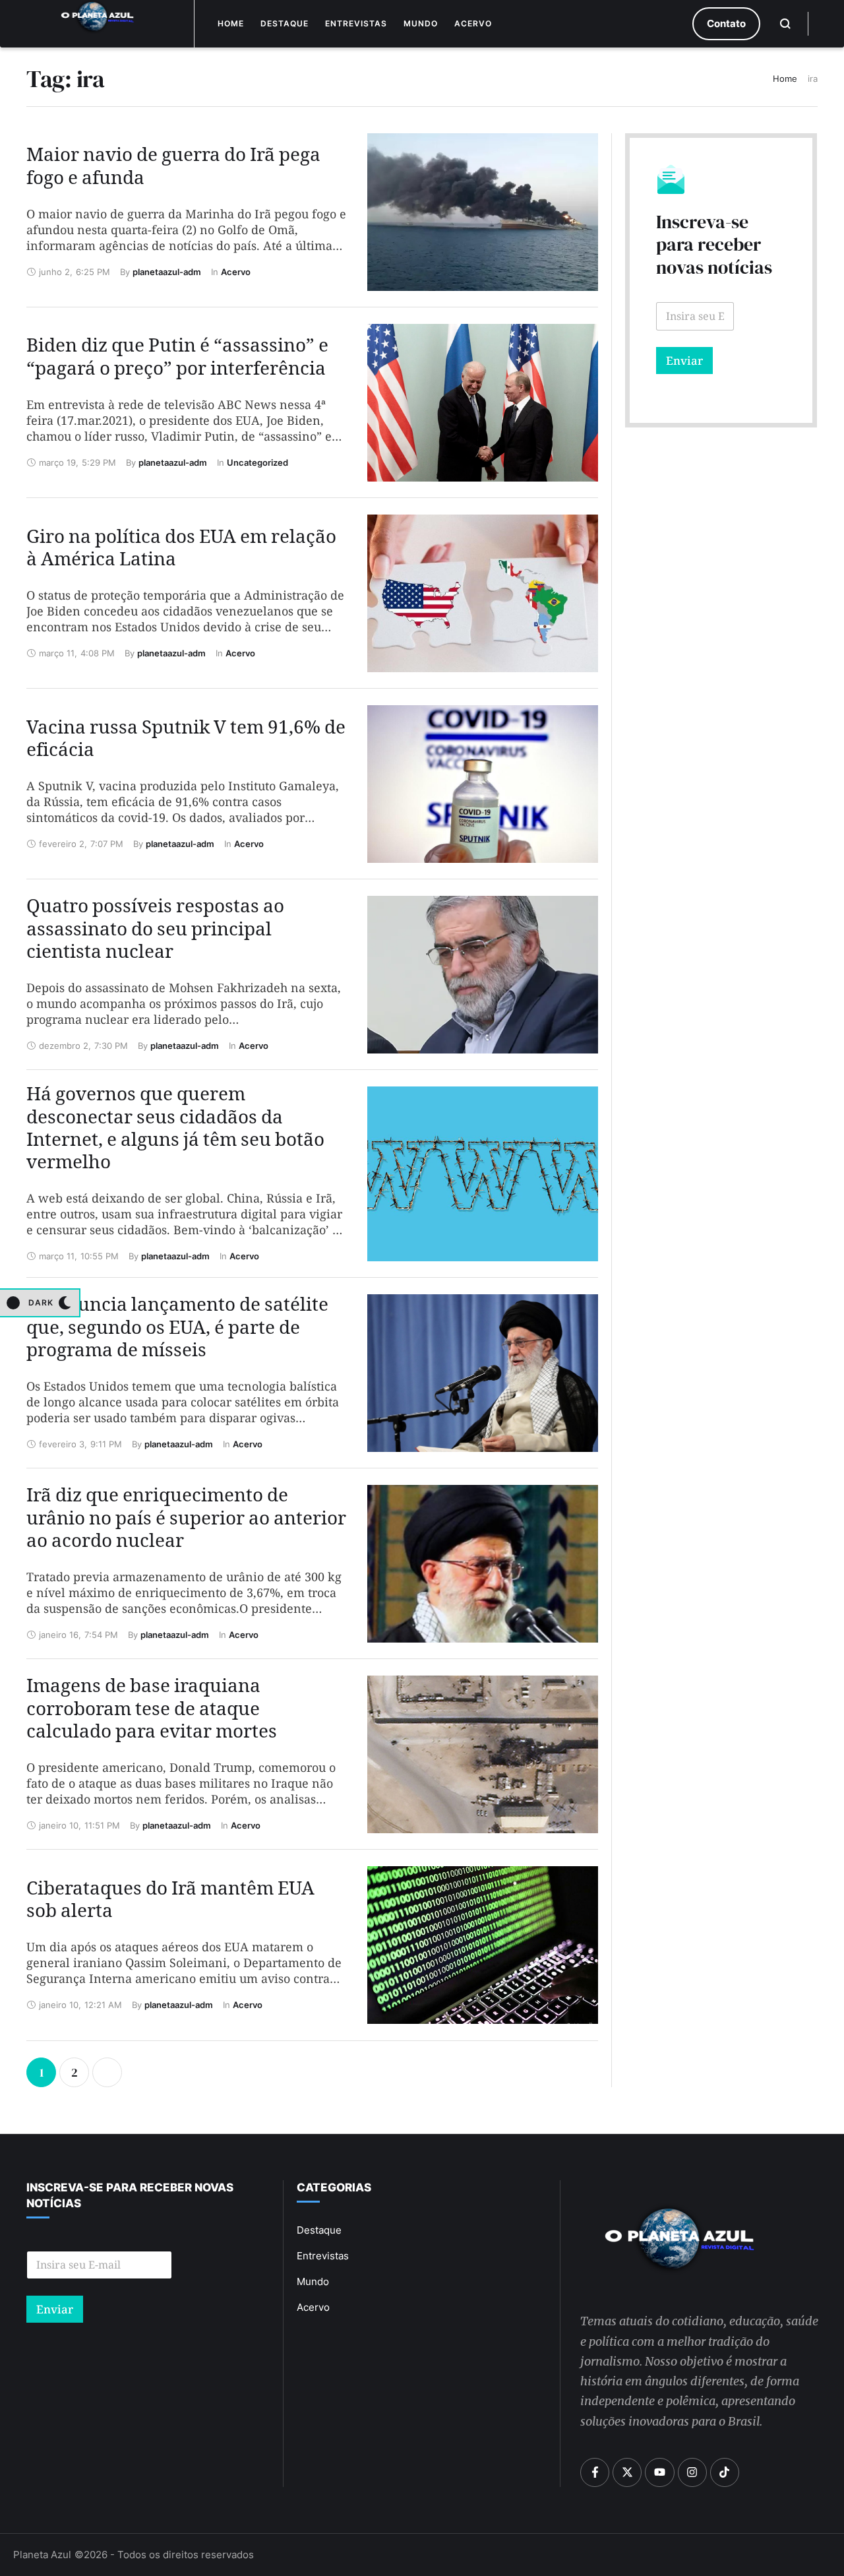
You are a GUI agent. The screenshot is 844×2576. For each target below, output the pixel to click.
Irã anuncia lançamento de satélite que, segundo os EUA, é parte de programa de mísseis (177, 1331)
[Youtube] (659, 2472)
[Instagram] (692, 2472)
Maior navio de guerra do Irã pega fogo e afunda (173, 170)
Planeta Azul (42, 2555)
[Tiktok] (725, 2472)
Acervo (473, 23)
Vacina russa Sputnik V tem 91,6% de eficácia (186, 742)
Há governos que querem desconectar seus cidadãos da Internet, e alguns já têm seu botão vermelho (175, 1131)
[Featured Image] (482, 212)
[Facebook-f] (595, 2472)
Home (231, 23)
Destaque (285, 23)
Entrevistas (356, 23)
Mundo (421, 23)
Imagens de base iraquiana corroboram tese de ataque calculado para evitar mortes (152, 1712)
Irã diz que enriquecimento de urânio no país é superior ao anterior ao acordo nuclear (186, 1521)
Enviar (684, 361)
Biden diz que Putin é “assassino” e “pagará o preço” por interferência (177, 360)
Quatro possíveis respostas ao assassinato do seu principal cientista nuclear (155, 932)
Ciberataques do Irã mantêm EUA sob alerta (170, 1903)
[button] (726, 24)
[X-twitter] (627, 2472)
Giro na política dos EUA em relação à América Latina (181, 551)
